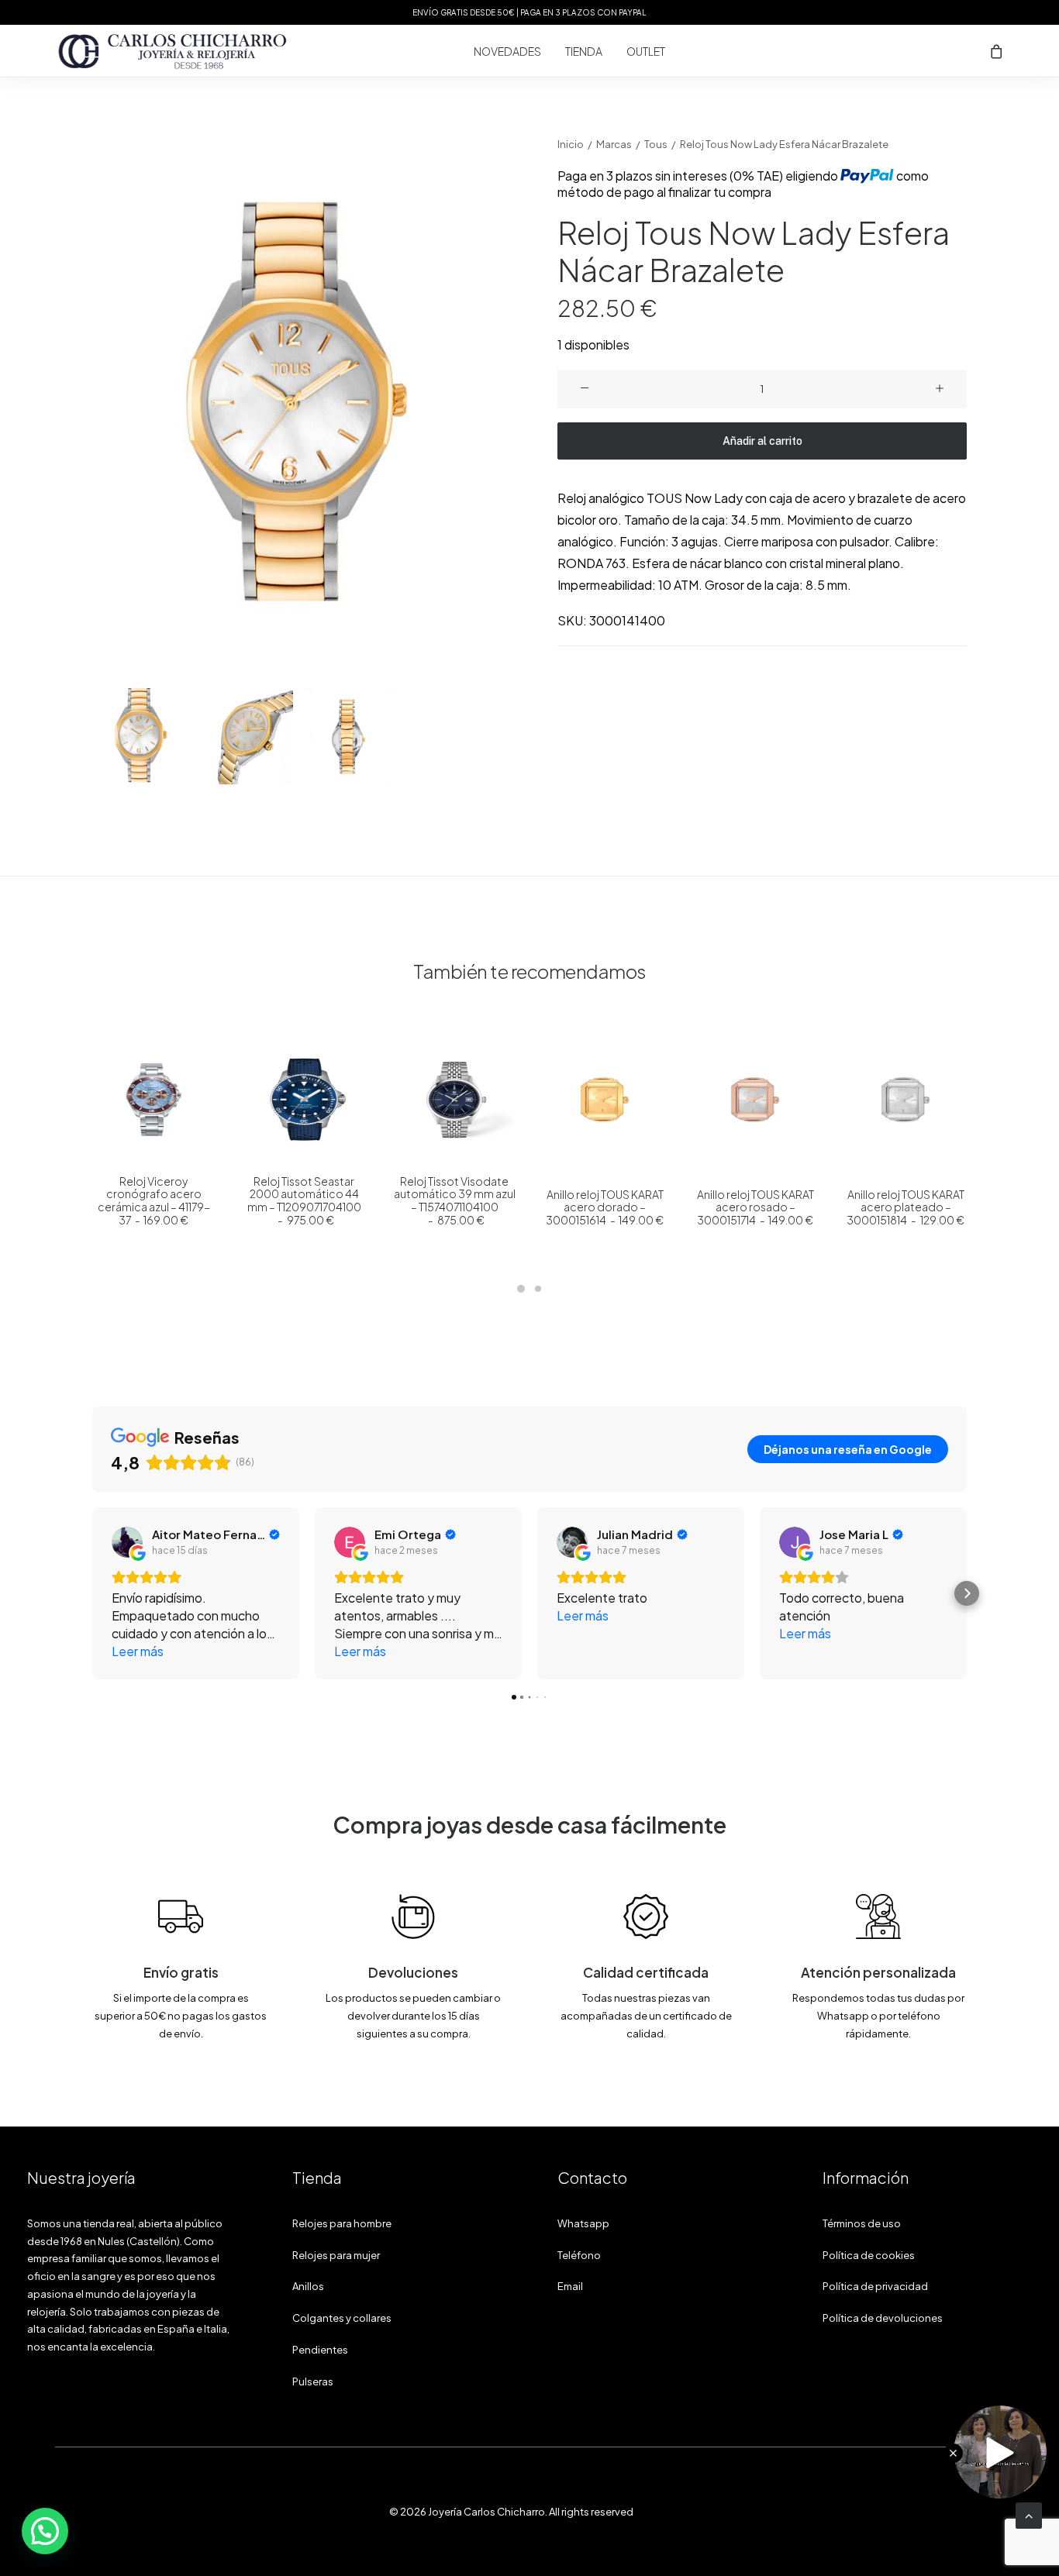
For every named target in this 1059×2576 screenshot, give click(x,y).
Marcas (614, 144)
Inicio (571, 144)
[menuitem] (507, 51)
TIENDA (584, 51)
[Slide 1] (141, 737)
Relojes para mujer (336, 2255)
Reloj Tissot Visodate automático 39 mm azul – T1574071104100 (455, 1200)
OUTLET (646, 51)
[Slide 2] (245, 737)
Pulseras (313, 2381)
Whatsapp (583, 2223)
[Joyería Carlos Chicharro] (173, 51)
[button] (297, 408)
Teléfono (579, 2255)
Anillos (308, 2286)
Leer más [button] (138, 1651)
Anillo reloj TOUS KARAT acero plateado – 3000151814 (905, 1207)
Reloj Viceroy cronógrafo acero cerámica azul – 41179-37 (154, 1200)
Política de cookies (869, 2255)
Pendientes (320, 2350)
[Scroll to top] (1029, 2514)
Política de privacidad (875, 2286)
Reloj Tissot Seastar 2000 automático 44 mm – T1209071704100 (304, 1200)
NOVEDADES (507, 51)
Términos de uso (862, 2223)
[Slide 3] (348, 737)
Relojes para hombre (342, 2223)
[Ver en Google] (127, 1542)
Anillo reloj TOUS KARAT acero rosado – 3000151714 (755, 1207)
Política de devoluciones (883, 2318)
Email (570, 2286)
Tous (656, 144)
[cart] (997, 51)
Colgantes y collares (342, 2318)
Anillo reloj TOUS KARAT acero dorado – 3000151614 (605, 1207)
